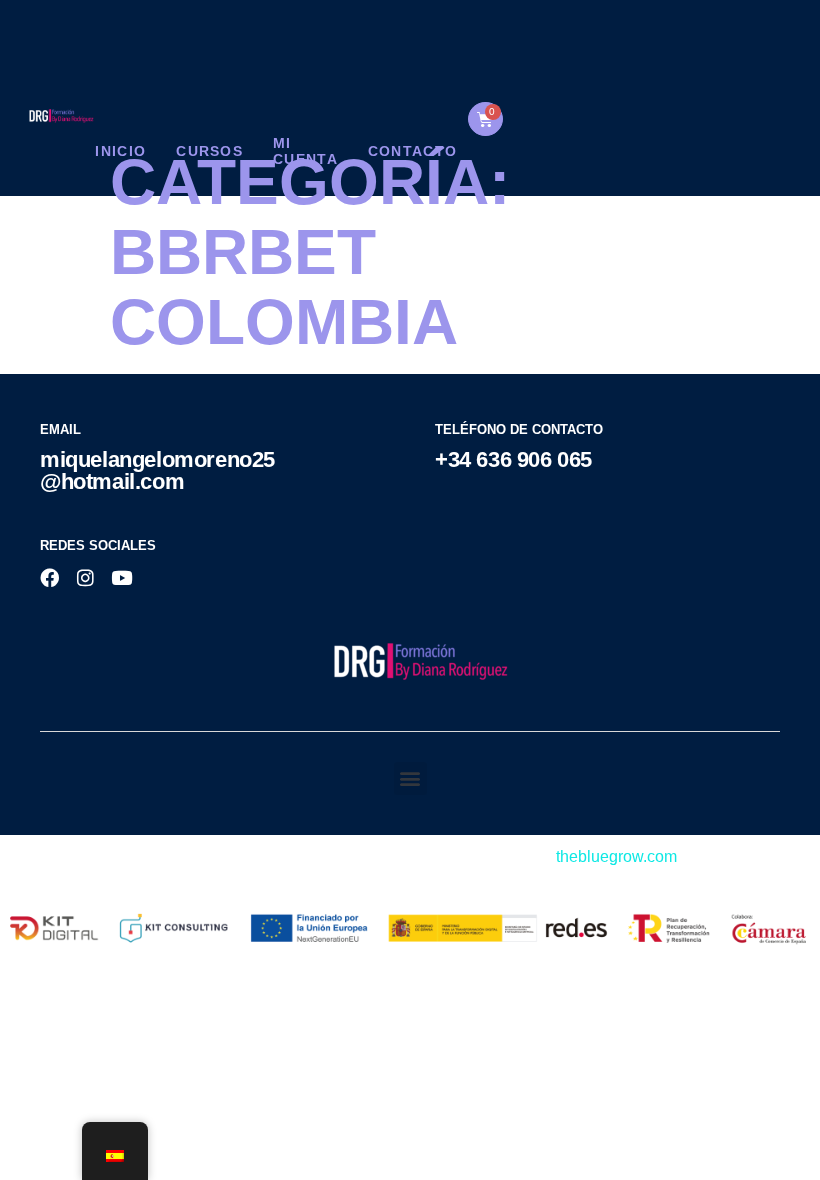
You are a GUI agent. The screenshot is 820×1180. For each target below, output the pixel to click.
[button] (410, 778)
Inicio (120, 151)
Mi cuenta (305, 150)
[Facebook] (49, 577)
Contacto (412, 151)
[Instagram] (85, 577)
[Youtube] (121, 577)
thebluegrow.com (616, 856)
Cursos (209, 151)
